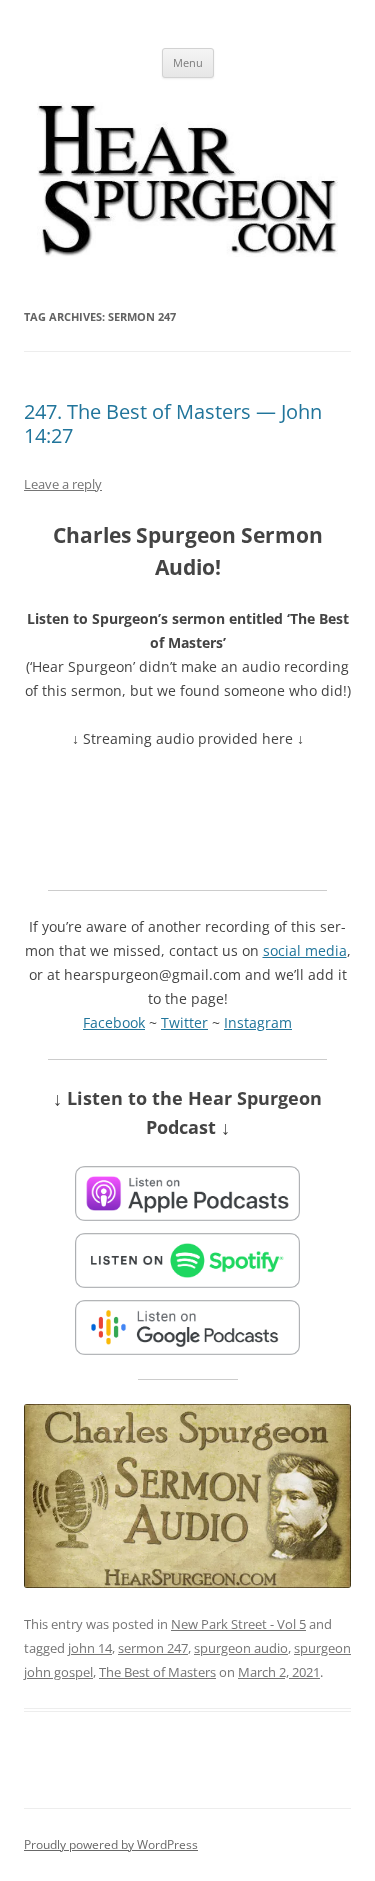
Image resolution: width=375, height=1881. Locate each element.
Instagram (258, 1022)
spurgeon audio (241, 1648)
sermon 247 (153, 1648)
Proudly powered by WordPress (111, 1844)
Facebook (114, 1022)
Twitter (184, 1022)
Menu (188, 62)
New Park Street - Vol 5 (238, 1624)
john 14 (90, 1648)
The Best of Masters (157, 1672)
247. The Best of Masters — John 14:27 (173, 423)
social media (305, 950)
